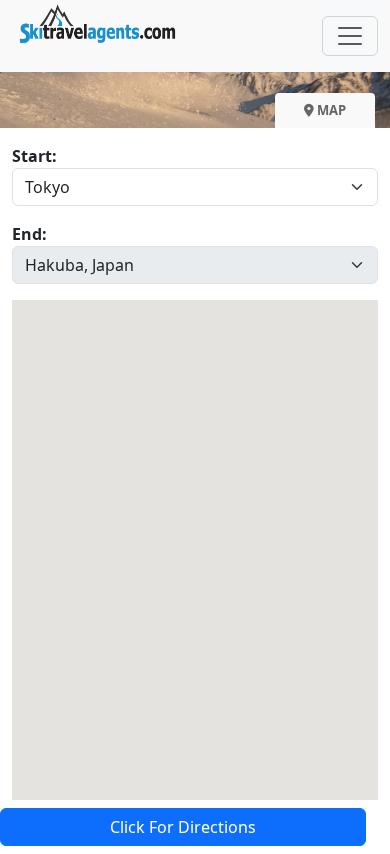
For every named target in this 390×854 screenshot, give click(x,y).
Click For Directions (183, 827)
